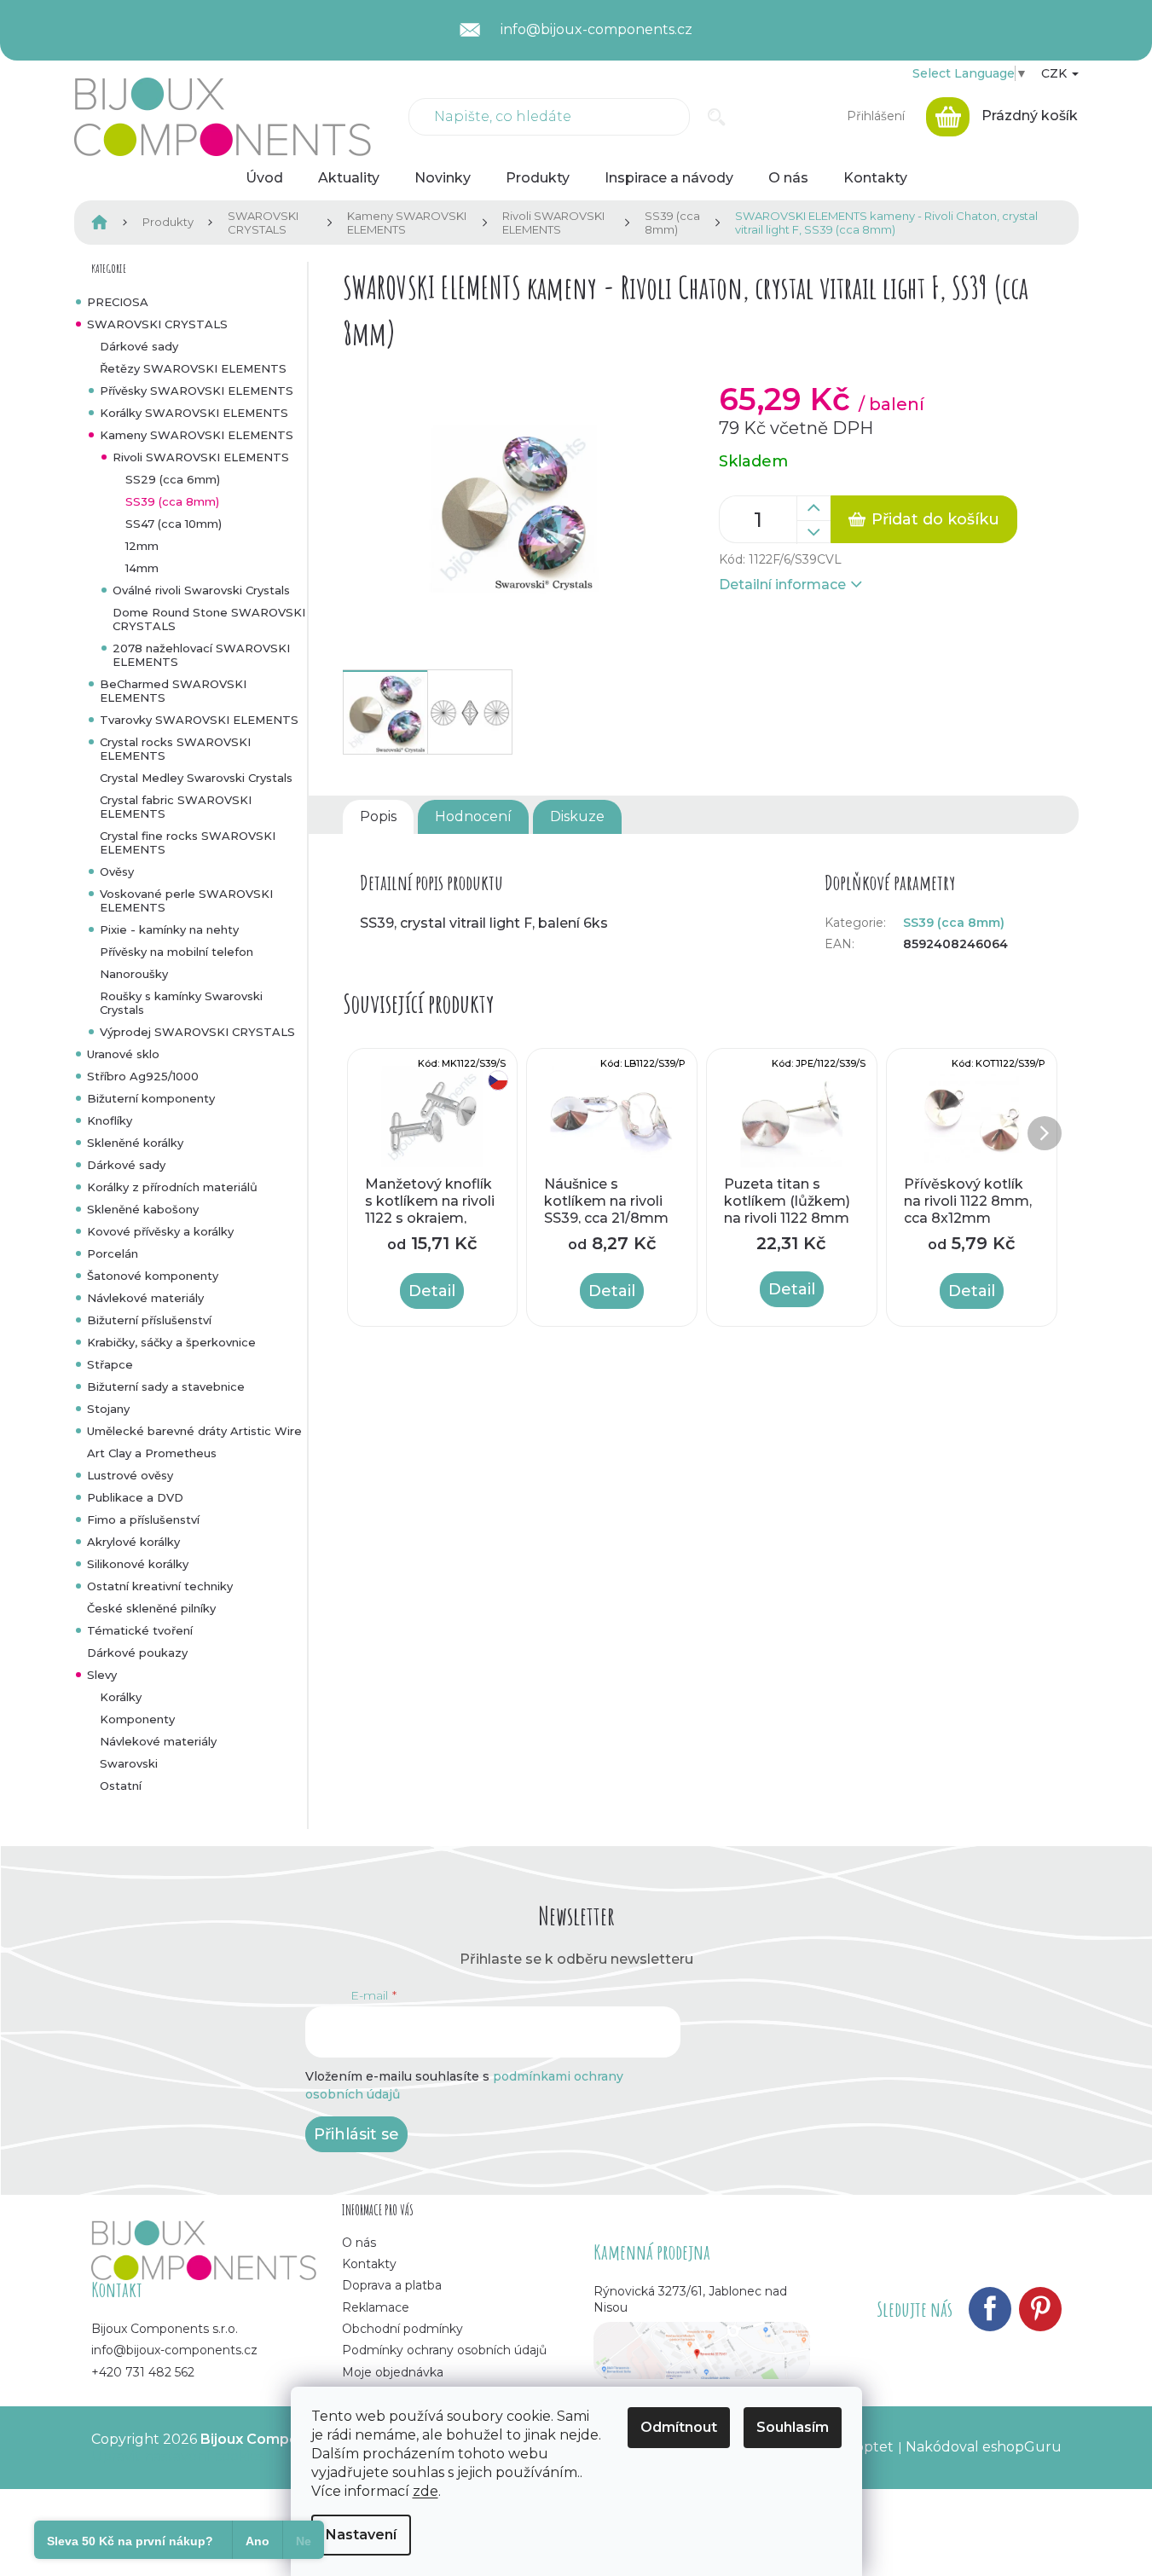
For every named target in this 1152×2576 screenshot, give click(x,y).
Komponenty (137, 1719)
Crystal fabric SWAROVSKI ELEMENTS (176, 807)
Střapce (110, 1364)
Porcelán (113, 1253)
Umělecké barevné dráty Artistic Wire (194, 1431)
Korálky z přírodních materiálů (172, 1187)
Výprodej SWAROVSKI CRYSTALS (197, 1032)
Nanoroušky (134, 974)
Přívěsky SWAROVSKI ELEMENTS (197, 391)
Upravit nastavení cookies (178, 2456)
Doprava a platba (392, 2285)
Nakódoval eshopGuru (984, 2447)
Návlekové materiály (145, 1298)
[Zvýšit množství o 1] (813, 508)
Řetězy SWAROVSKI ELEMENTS (193, 368)
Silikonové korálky (138, 1564)
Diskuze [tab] (577, 816)
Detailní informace (782, 585)
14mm (142, 568)
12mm (142, 546)
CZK (1056, 73)
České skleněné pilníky (151, 1608)
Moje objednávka (393, 2372)
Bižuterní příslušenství (149, 1320)
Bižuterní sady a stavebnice (166, 1386)
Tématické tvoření (140, 1630)
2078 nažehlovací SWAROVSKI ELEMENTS (201, 655)
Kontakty (369, 2264)
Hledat (717, 117)
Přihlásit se (356, 2134)
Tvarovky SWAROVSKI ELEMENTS (199, 720)
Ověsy (117, 871)
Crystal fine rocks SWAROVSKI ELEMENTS (188, 842)
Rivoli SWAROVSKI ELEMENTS (201, 457)
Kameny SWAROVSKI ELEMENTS (197, 435)
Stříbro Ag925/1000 (143, 1076)
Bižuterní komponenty (151, 1098)
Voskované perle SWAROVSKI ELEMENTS (186, 900)
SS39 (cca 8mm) (172, 501)
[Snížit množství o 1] (813, 532)
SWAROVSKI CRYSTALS (157, 324)
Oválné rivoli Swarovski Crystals (201, 590)
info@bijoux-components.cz (174, 2350)
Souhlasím (793, 2427)
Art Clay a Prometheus (152, 1453)
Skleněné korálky (135, 1143)
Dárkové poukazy (137, 1653)
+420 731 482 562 (143, 2372)
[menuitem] (264, 178)
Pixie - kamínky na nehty (169, 929)
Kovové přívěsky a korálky (160, 1231)
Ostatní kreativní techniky (160, 1586)
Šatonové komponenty (153, 1276)
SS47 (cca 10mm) (174, 524)
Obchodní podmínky (402, 2329)
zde (425, 2491)
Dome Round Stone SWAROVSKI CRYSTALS (209, 619)
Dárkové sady (139, 346)
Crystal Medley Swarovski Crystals (196, 778)
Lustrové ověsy (130, 1475)
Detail (432, 1291)
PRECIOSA (118, 302)
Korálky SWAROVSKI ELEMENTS (194, 413)
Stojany (108, 1409)
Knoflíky (110, 1120)
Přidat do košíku (935, 519)
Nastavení (361, 2535)
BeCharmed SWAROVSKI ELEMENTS (173, 691)
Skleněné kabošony (143, 1209)
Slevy (102, 1675)
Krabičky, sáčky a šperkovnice (171, 1342)
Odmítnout (679, 2427)
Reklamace (376, 2307)
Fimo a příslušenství (143, 1520)
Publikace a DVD (135, 1497)
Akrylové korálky (133, 1542)
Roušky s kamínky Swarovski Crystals (181, 1003)
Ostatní (121, 1786)
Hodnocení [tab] (473, 816)
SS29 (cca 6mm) (173, 479)
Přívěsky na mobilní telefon (177, 952)
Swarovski (129, 1763)
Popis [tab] (378, 816)
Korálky (121, 1697)
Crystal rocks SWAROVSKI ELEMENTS (175, 749)
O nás (359, 2243)
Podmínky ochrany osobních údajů (444, 2350)
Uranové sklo (123, 1054)
